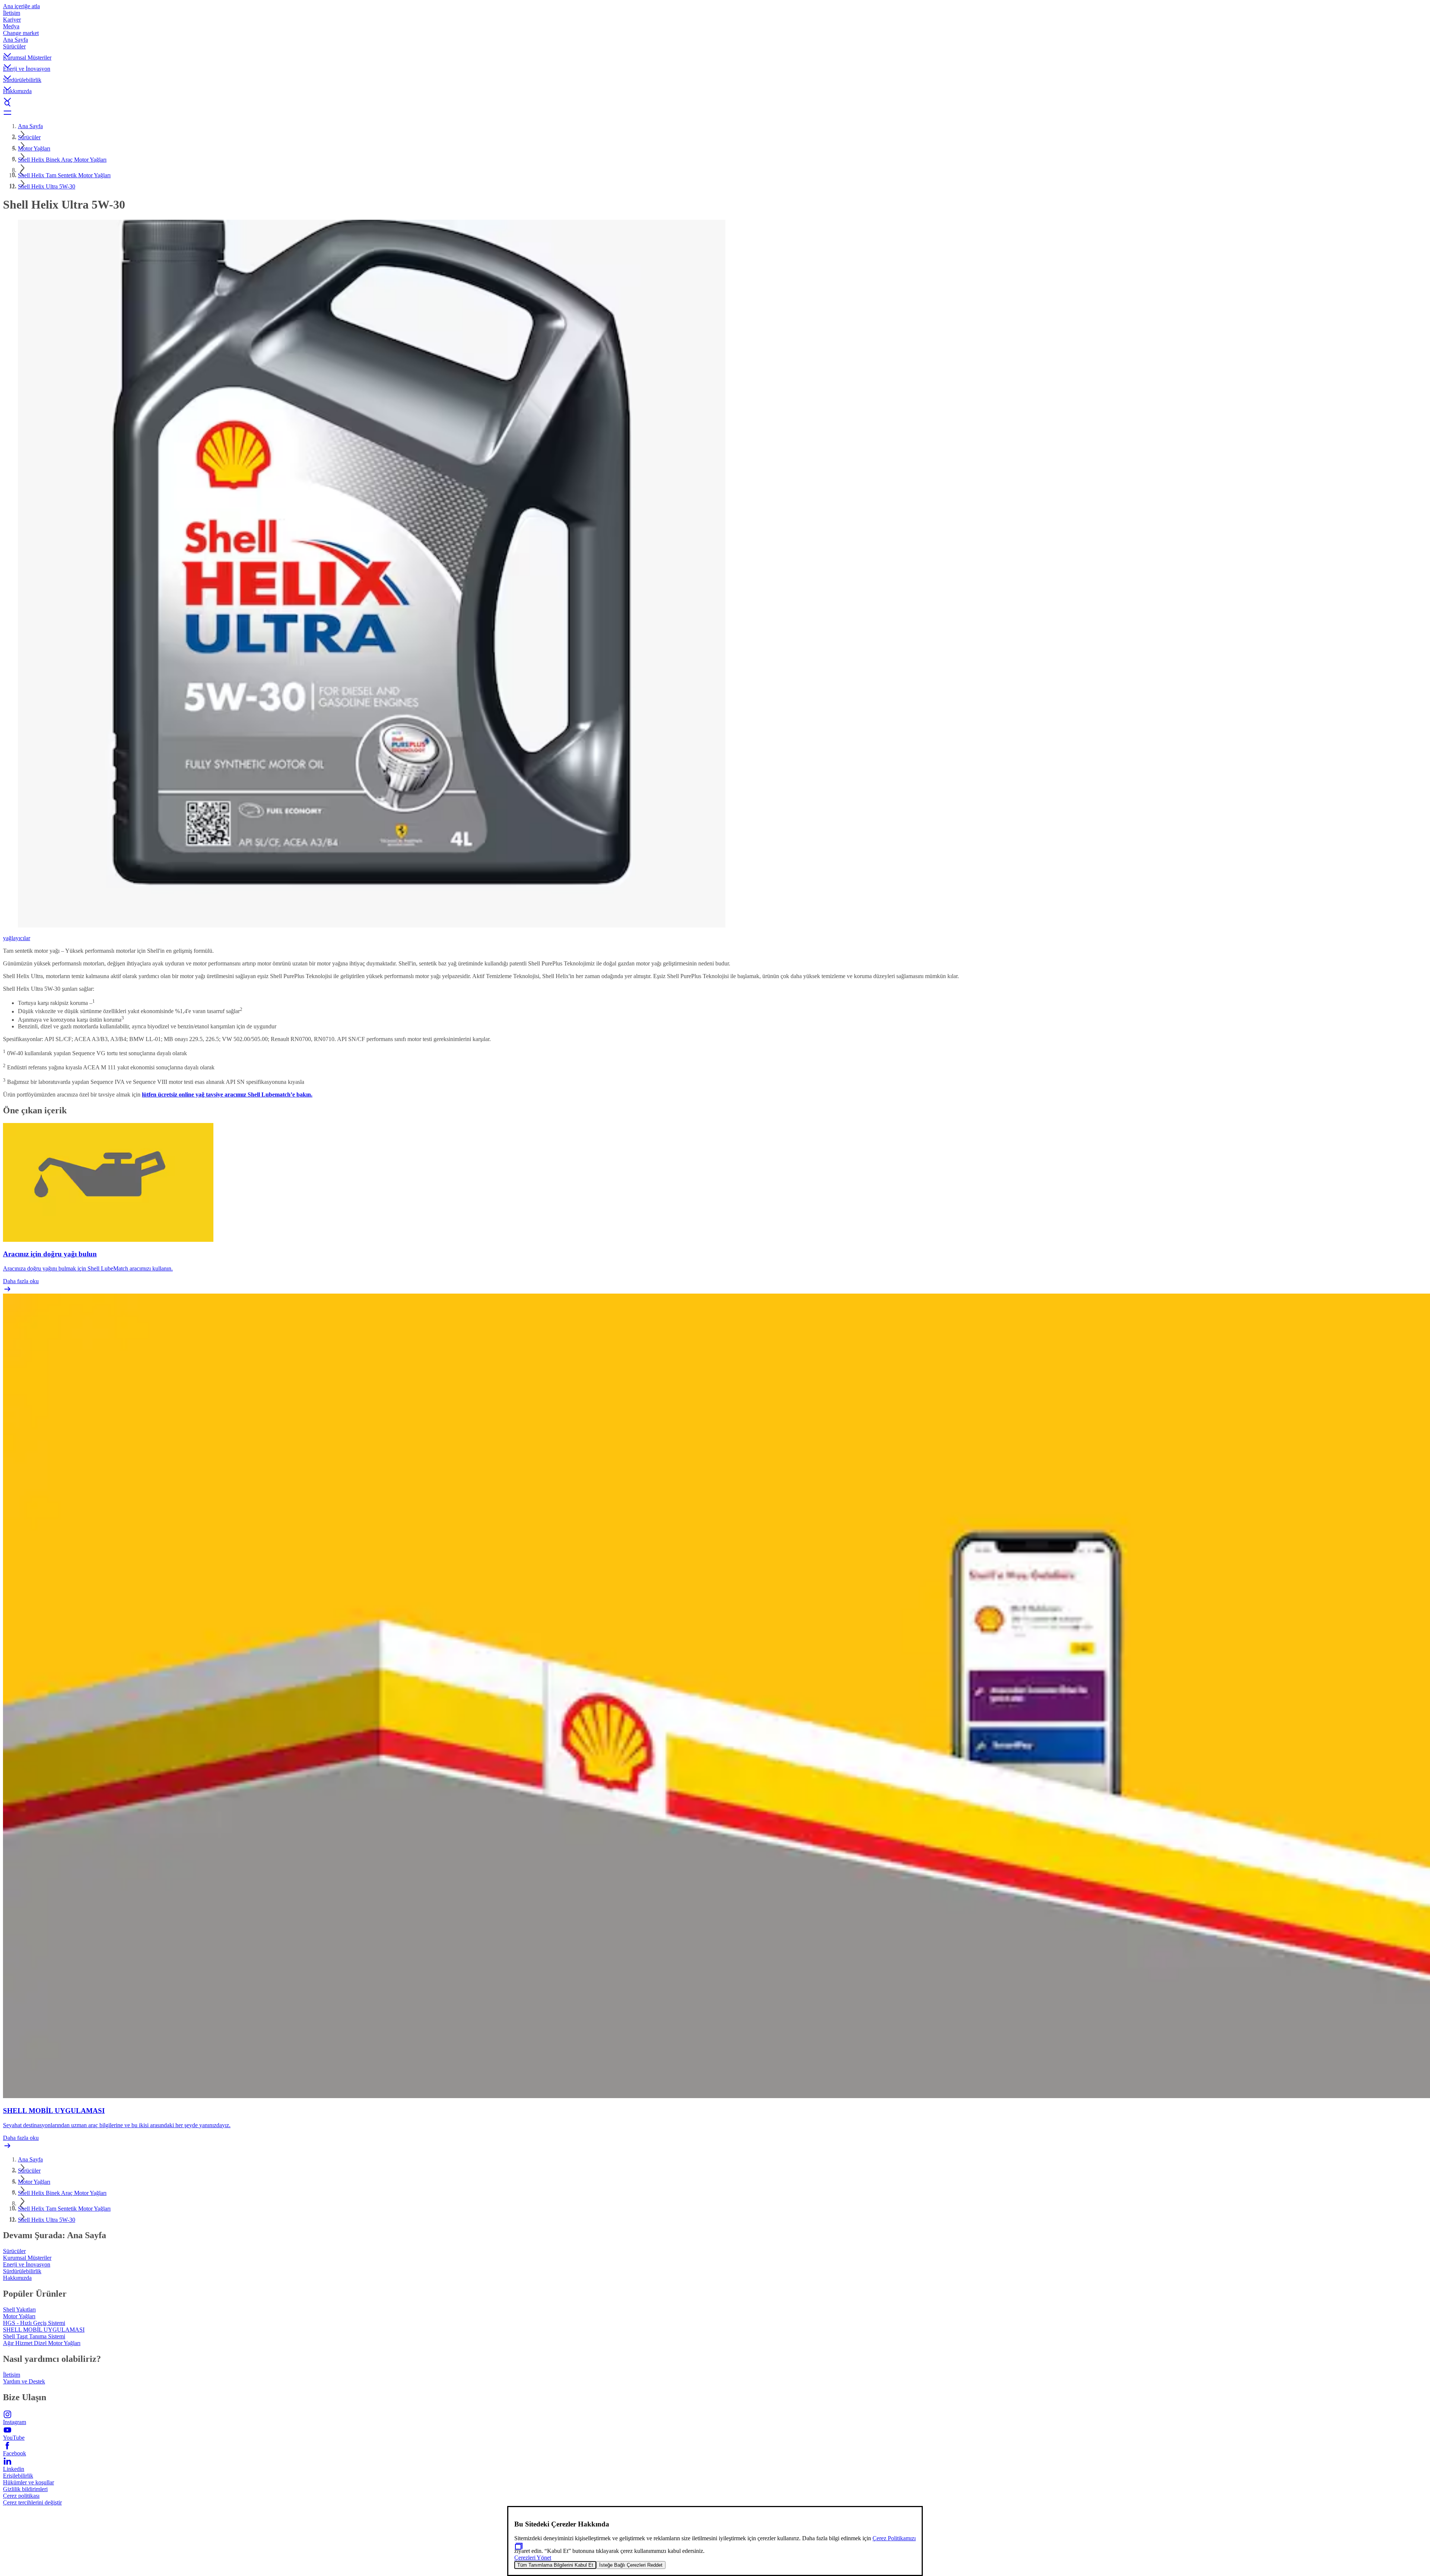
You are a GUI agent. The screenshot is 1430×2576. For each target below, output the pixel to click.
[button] (715, 49)
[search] (715, 104)
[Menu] (715, 112)
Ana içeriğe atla (21, 6)
